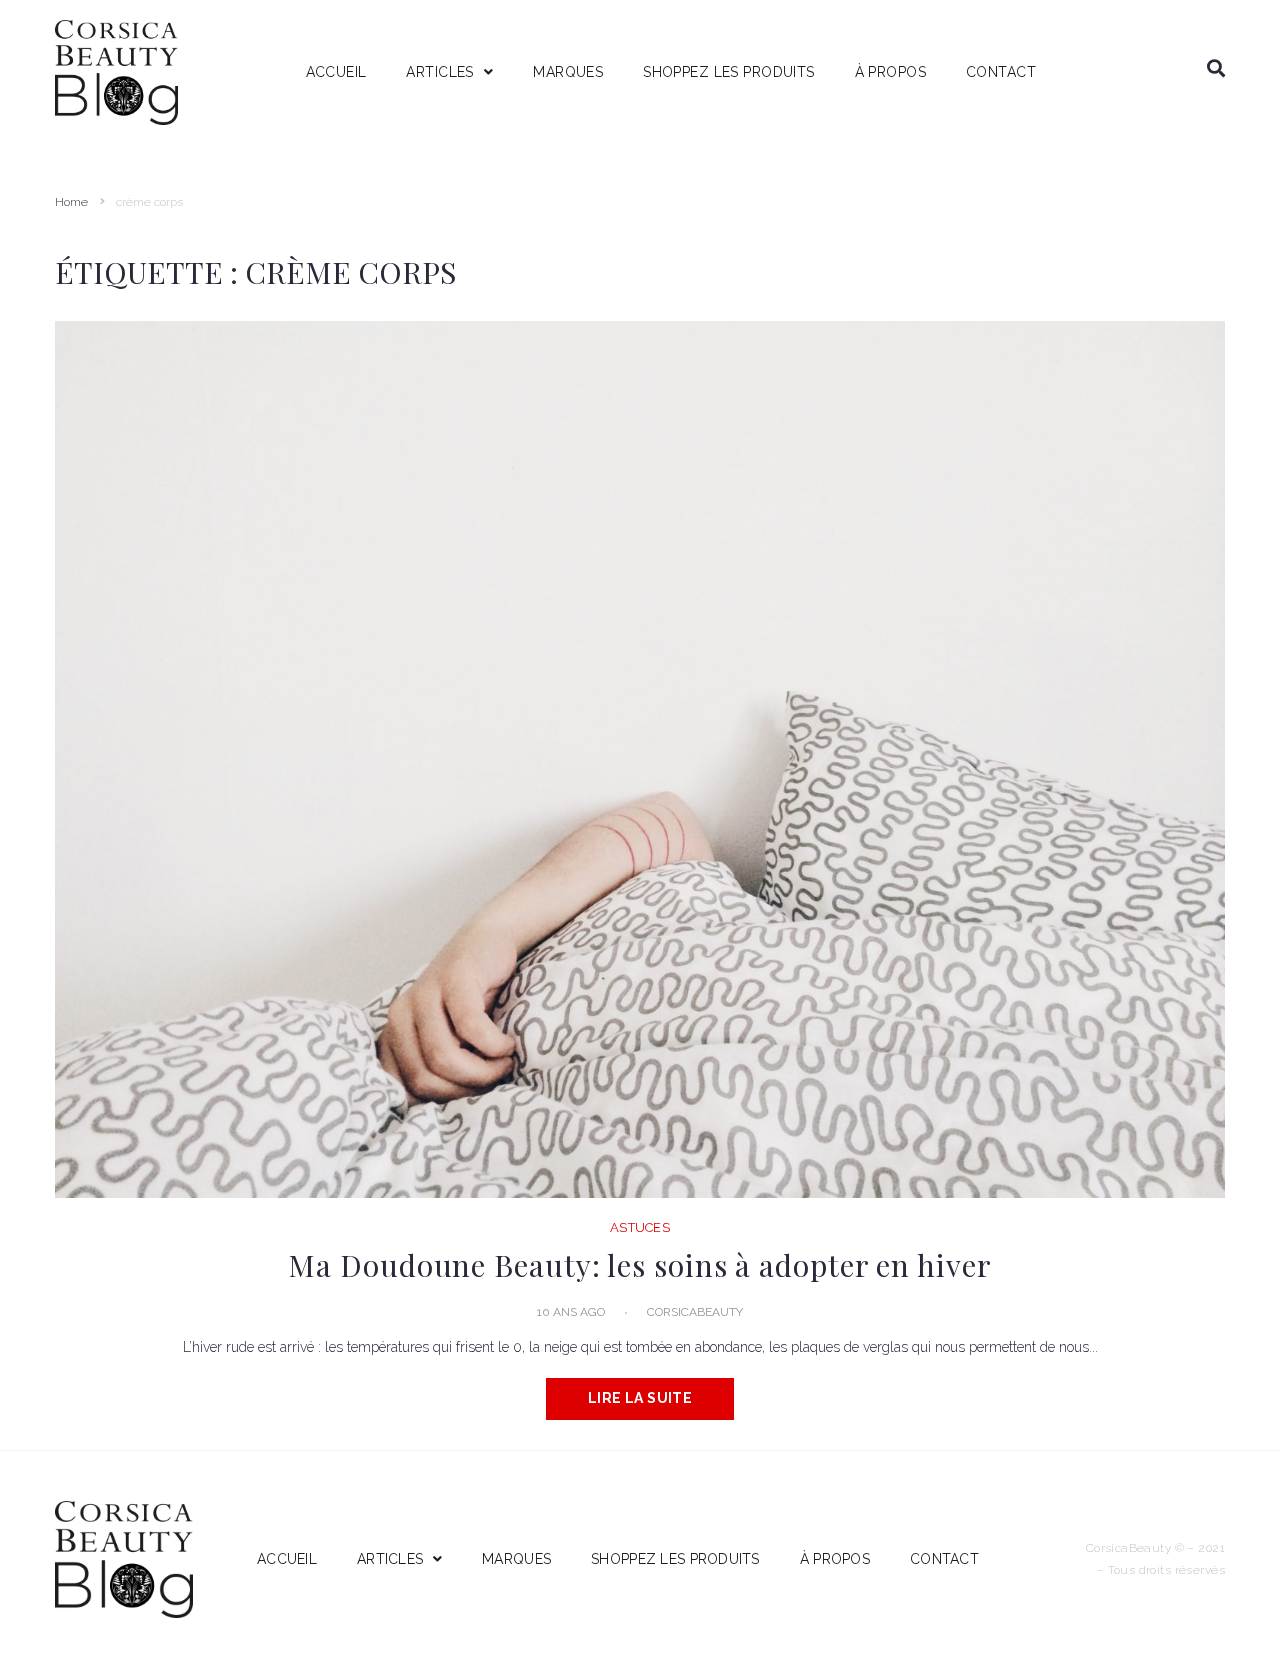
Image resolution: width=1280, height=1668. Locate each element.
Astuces (640, 1227)
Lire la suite (640, 1398)
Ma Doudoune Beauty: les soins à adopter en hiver (639, 1265)
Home (71, 202)
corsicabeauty (695, 1312)
